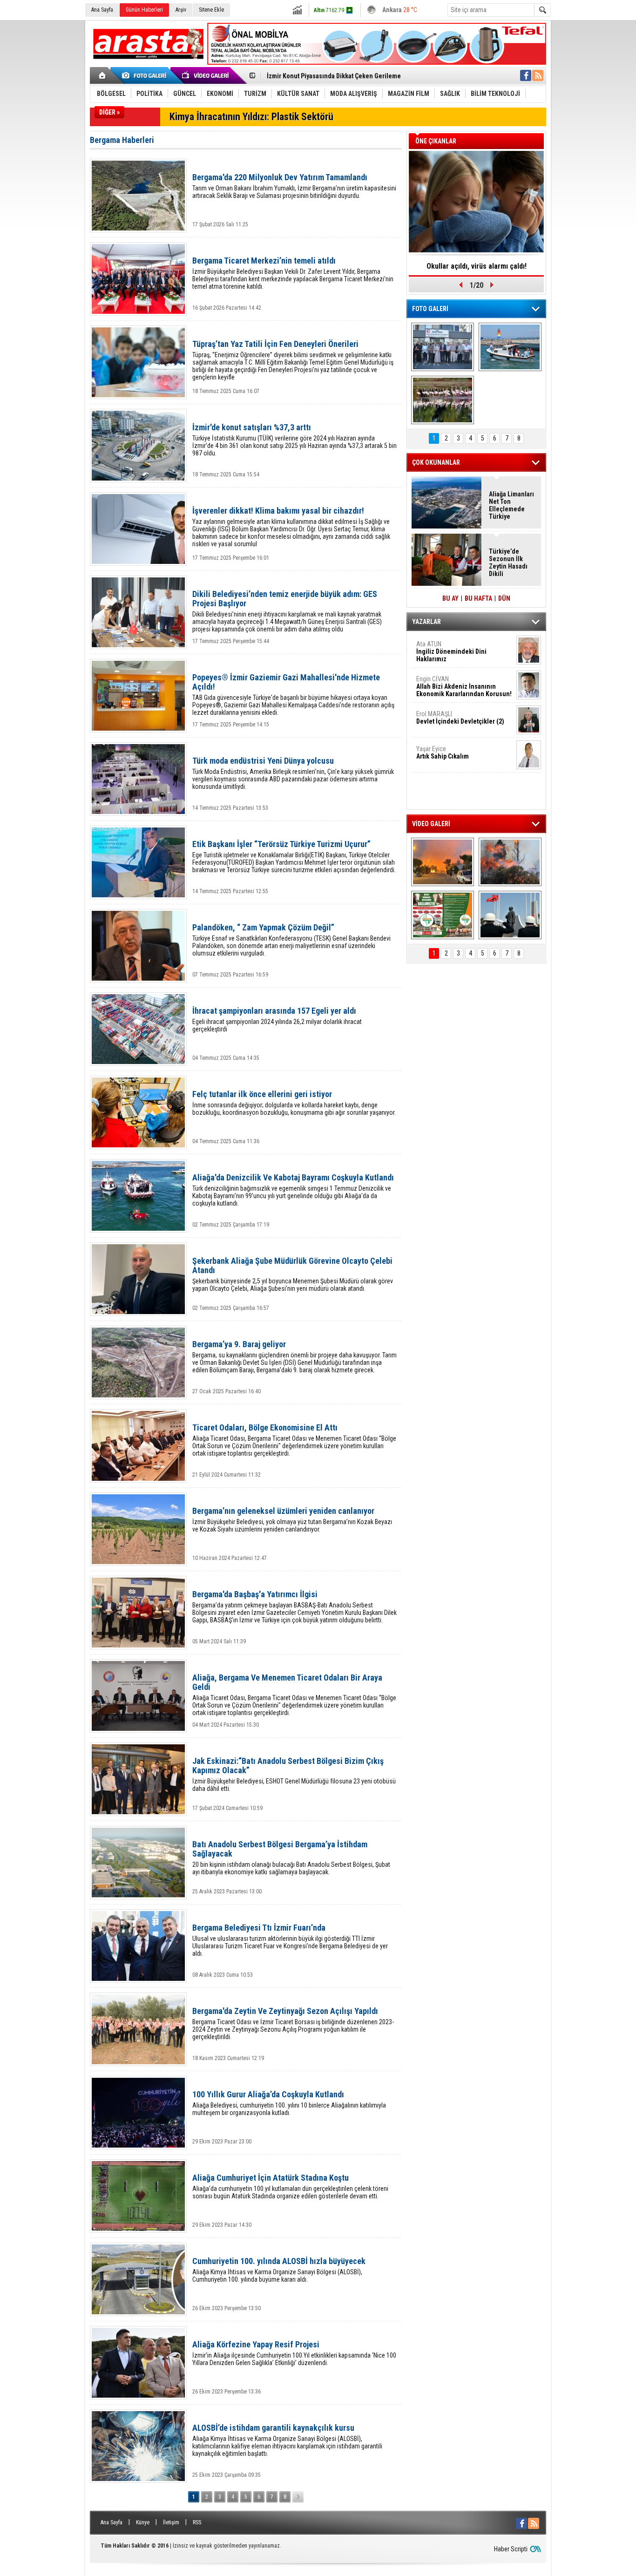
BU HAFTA (478, 598)
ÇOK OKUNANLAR (436, 462)
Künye (143, 2522)
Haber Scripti (511, 2549)
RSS (197, 2522)
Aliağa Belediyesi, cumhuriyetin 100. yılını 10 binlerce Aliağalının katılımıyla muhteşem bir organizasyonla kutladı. (289, 2103)
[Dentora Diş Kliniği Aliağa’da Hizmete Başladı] (443, 347)
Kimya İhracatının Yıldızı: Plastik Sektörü (251, 117)
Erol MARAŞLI (460, 718)
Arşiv (181, 10)
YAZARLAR (426, 622)
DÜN (504, 598)
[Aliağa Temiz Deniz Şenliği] (510, 347)
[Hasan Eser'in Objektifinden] (443, 400)
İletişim (171, 2522)
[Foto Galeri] (146, 75)
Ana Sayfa (102, 10)
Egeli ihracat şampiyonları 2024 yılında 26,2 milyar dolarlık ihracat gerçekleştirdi (277, 1020)
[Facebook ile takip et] (526, 75)
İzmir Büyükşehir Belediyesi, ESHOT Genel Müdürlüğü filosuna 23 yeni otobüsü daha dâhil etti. (294, 1774)
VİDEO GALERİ (431, 824)
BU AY (450, 598)
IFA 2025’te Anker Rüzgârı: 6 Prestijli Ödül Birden (477, 269)
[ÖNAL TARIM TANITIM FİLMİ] (443, 915)
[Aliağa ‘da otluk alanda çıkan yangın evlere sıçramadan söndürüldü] (443, 862)
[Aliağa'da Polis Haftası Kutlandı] (510, 915)
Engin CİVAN (464, 686)
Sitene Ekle (211, 10)
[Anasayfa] (103, 75)
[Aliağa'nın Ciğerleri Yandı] (510, 862)
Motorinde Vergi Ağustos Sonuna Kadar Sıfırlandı (337, 76)
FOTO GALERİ (430, 309)
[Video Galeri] (206, 75)
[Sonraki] (298, 2497)
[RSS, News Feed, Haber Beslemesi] (538, 75)
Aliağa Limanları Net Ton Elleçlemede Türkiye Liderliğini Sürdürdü (511, 505)
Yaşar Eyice (443, 752)
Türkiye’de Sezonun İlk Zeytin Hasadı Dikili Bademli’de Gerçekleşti (508, 563)
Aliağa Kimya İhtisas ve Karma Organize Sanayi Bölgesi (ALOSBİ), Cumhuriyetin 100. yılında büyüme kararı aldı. (279, 2270)
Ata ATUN (451, 651)
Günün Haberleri (144, 10)
